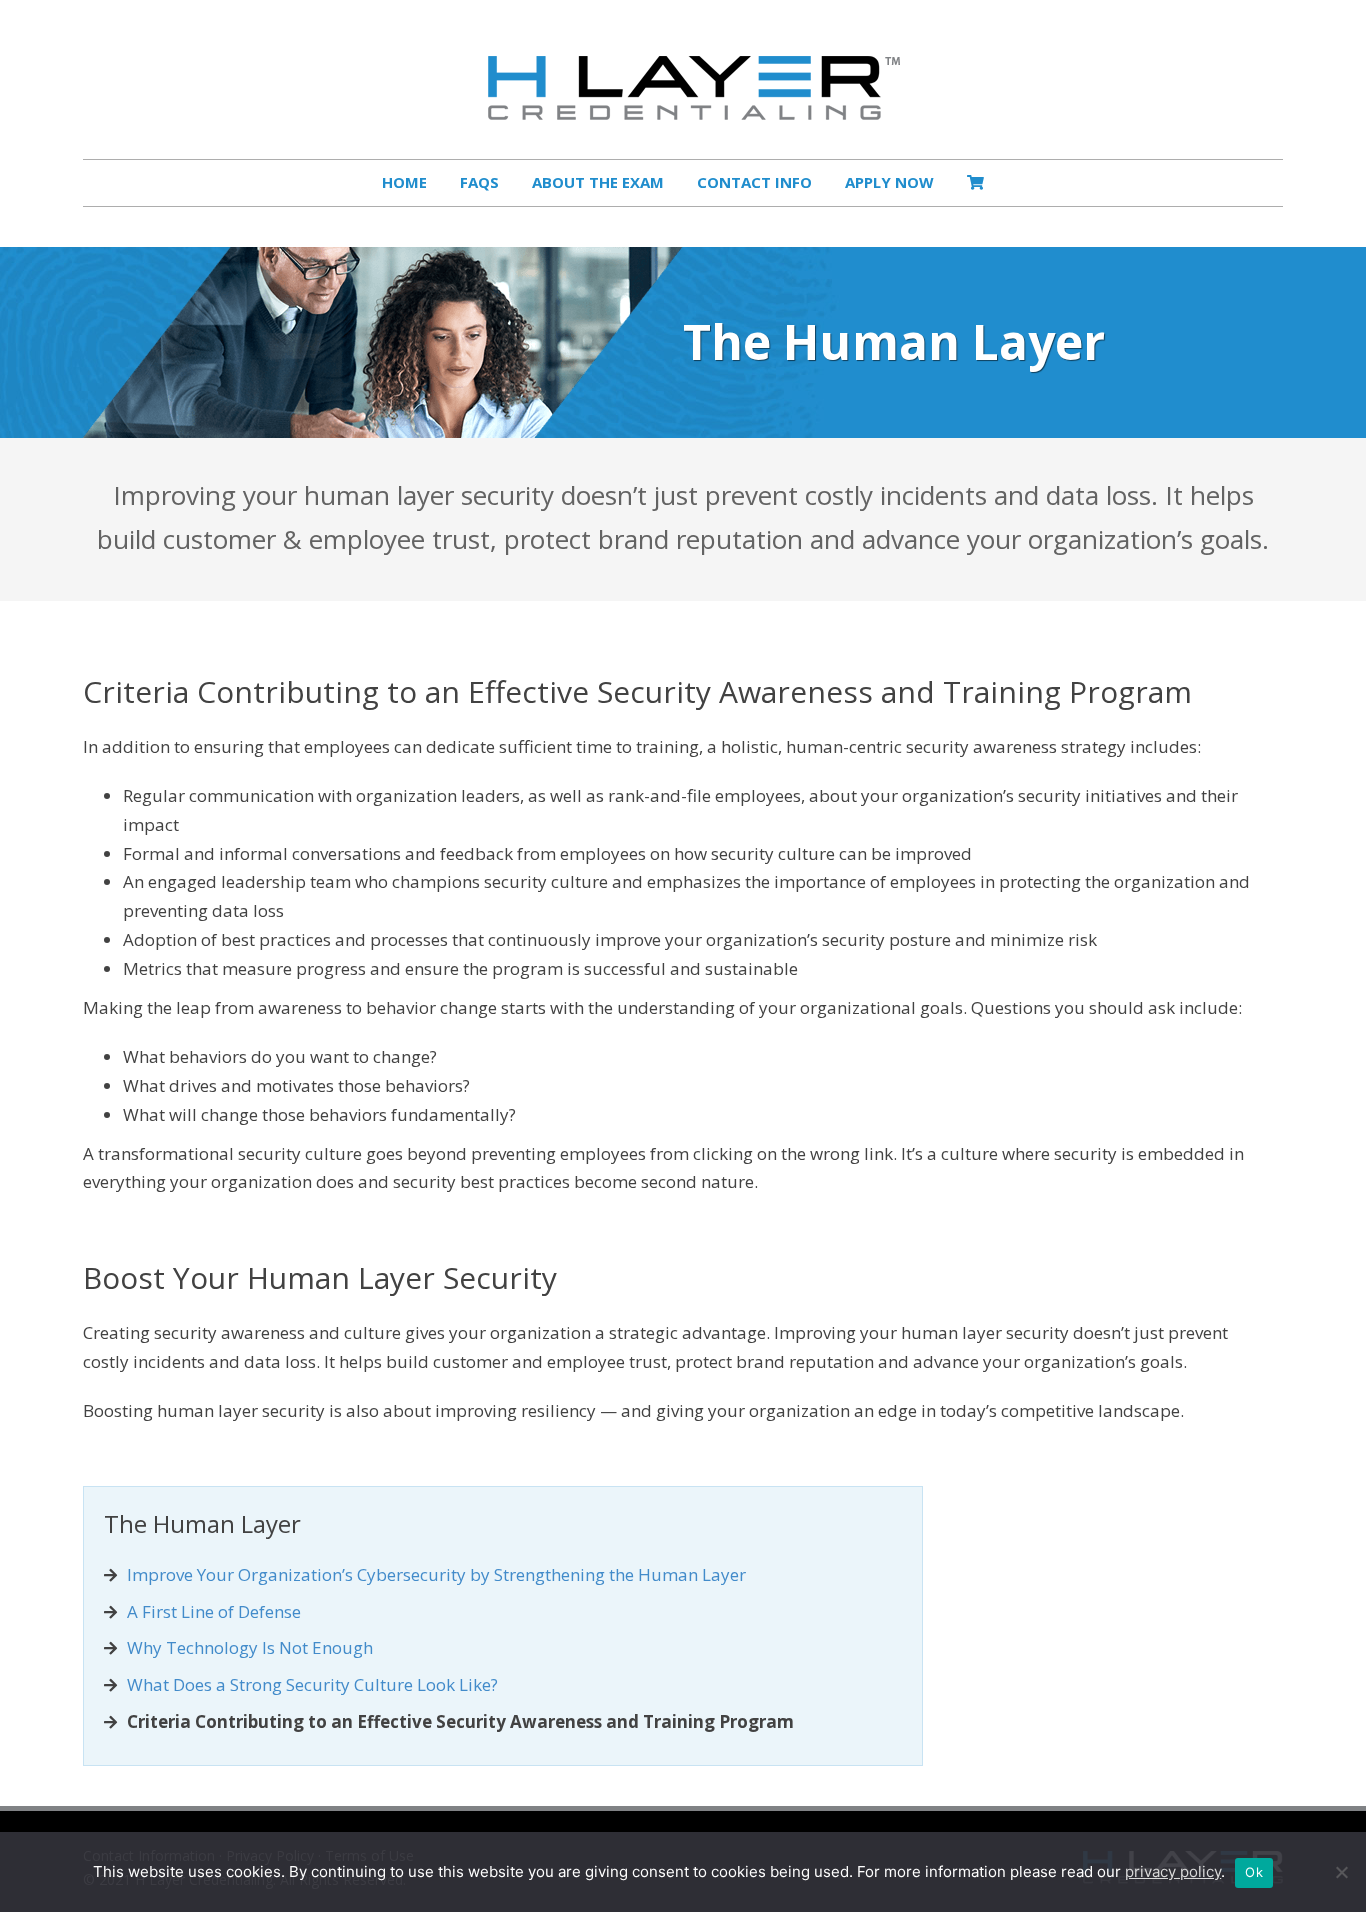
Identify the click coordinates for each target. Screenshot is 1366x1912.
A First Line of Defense (214, 1611)
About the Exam (598, 182)
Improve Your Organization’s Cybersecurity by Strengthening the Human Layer (436, 1574)
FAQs (479, 182)
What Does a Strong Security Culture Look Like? (312, 1684)
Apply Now (889, 182)
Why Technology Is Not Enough (250, 1647)
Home (404, 182)
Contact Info (754, 182)
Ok (1254, 1872)
